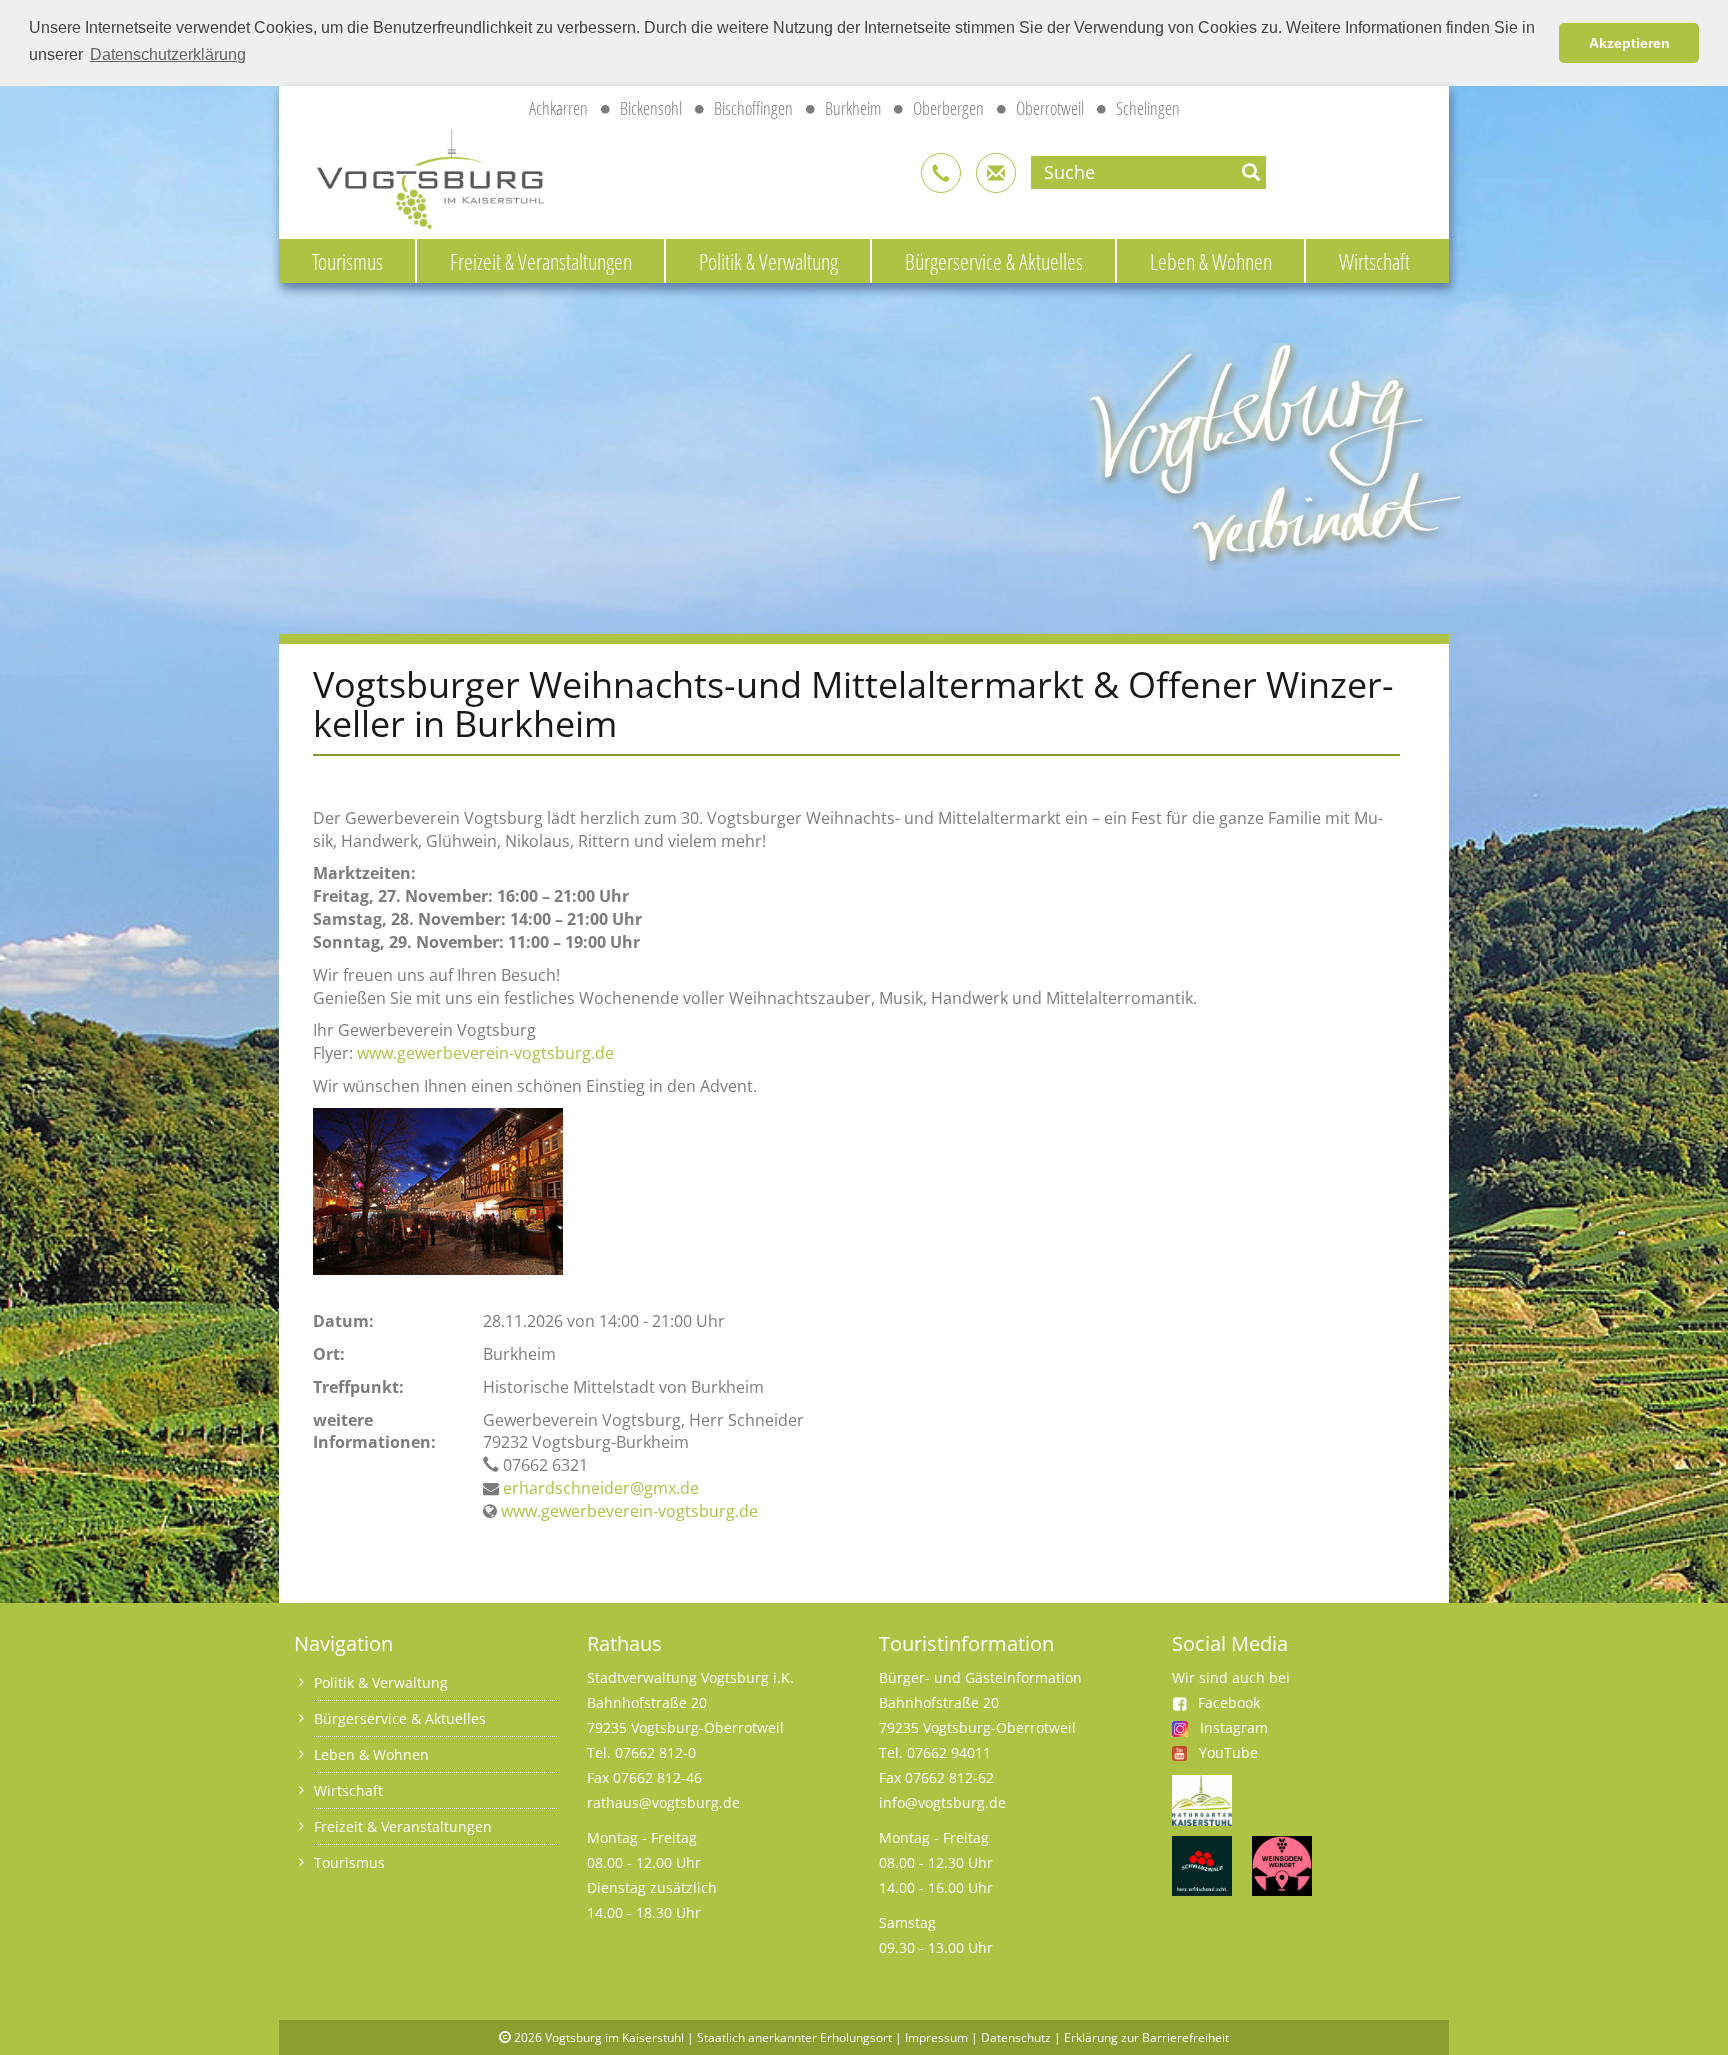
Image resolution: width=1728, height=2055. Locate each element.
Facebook (1229, 1702)
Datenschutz (1016, 2037)
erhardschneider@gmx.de (601, 1488)
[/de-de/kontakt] (941, 173)
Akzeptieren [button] (1629, 43)
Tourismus (347, 261)
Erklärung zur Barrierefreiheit (1146, 2037)
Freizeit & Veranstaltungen (541, 261)
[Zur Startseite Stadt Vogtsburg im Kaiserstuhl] (419, 175)
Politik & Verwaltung (768, 261)
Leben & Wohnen (1211, 261)
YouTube (1228, 1752)
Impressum (936, 2037)
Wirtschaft (1374, 261)
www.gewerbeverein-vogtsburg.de (485, 1053)
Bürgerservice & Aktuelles (994, 261)
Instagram (1234, 1727)
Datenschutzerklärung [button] (168, 54)
